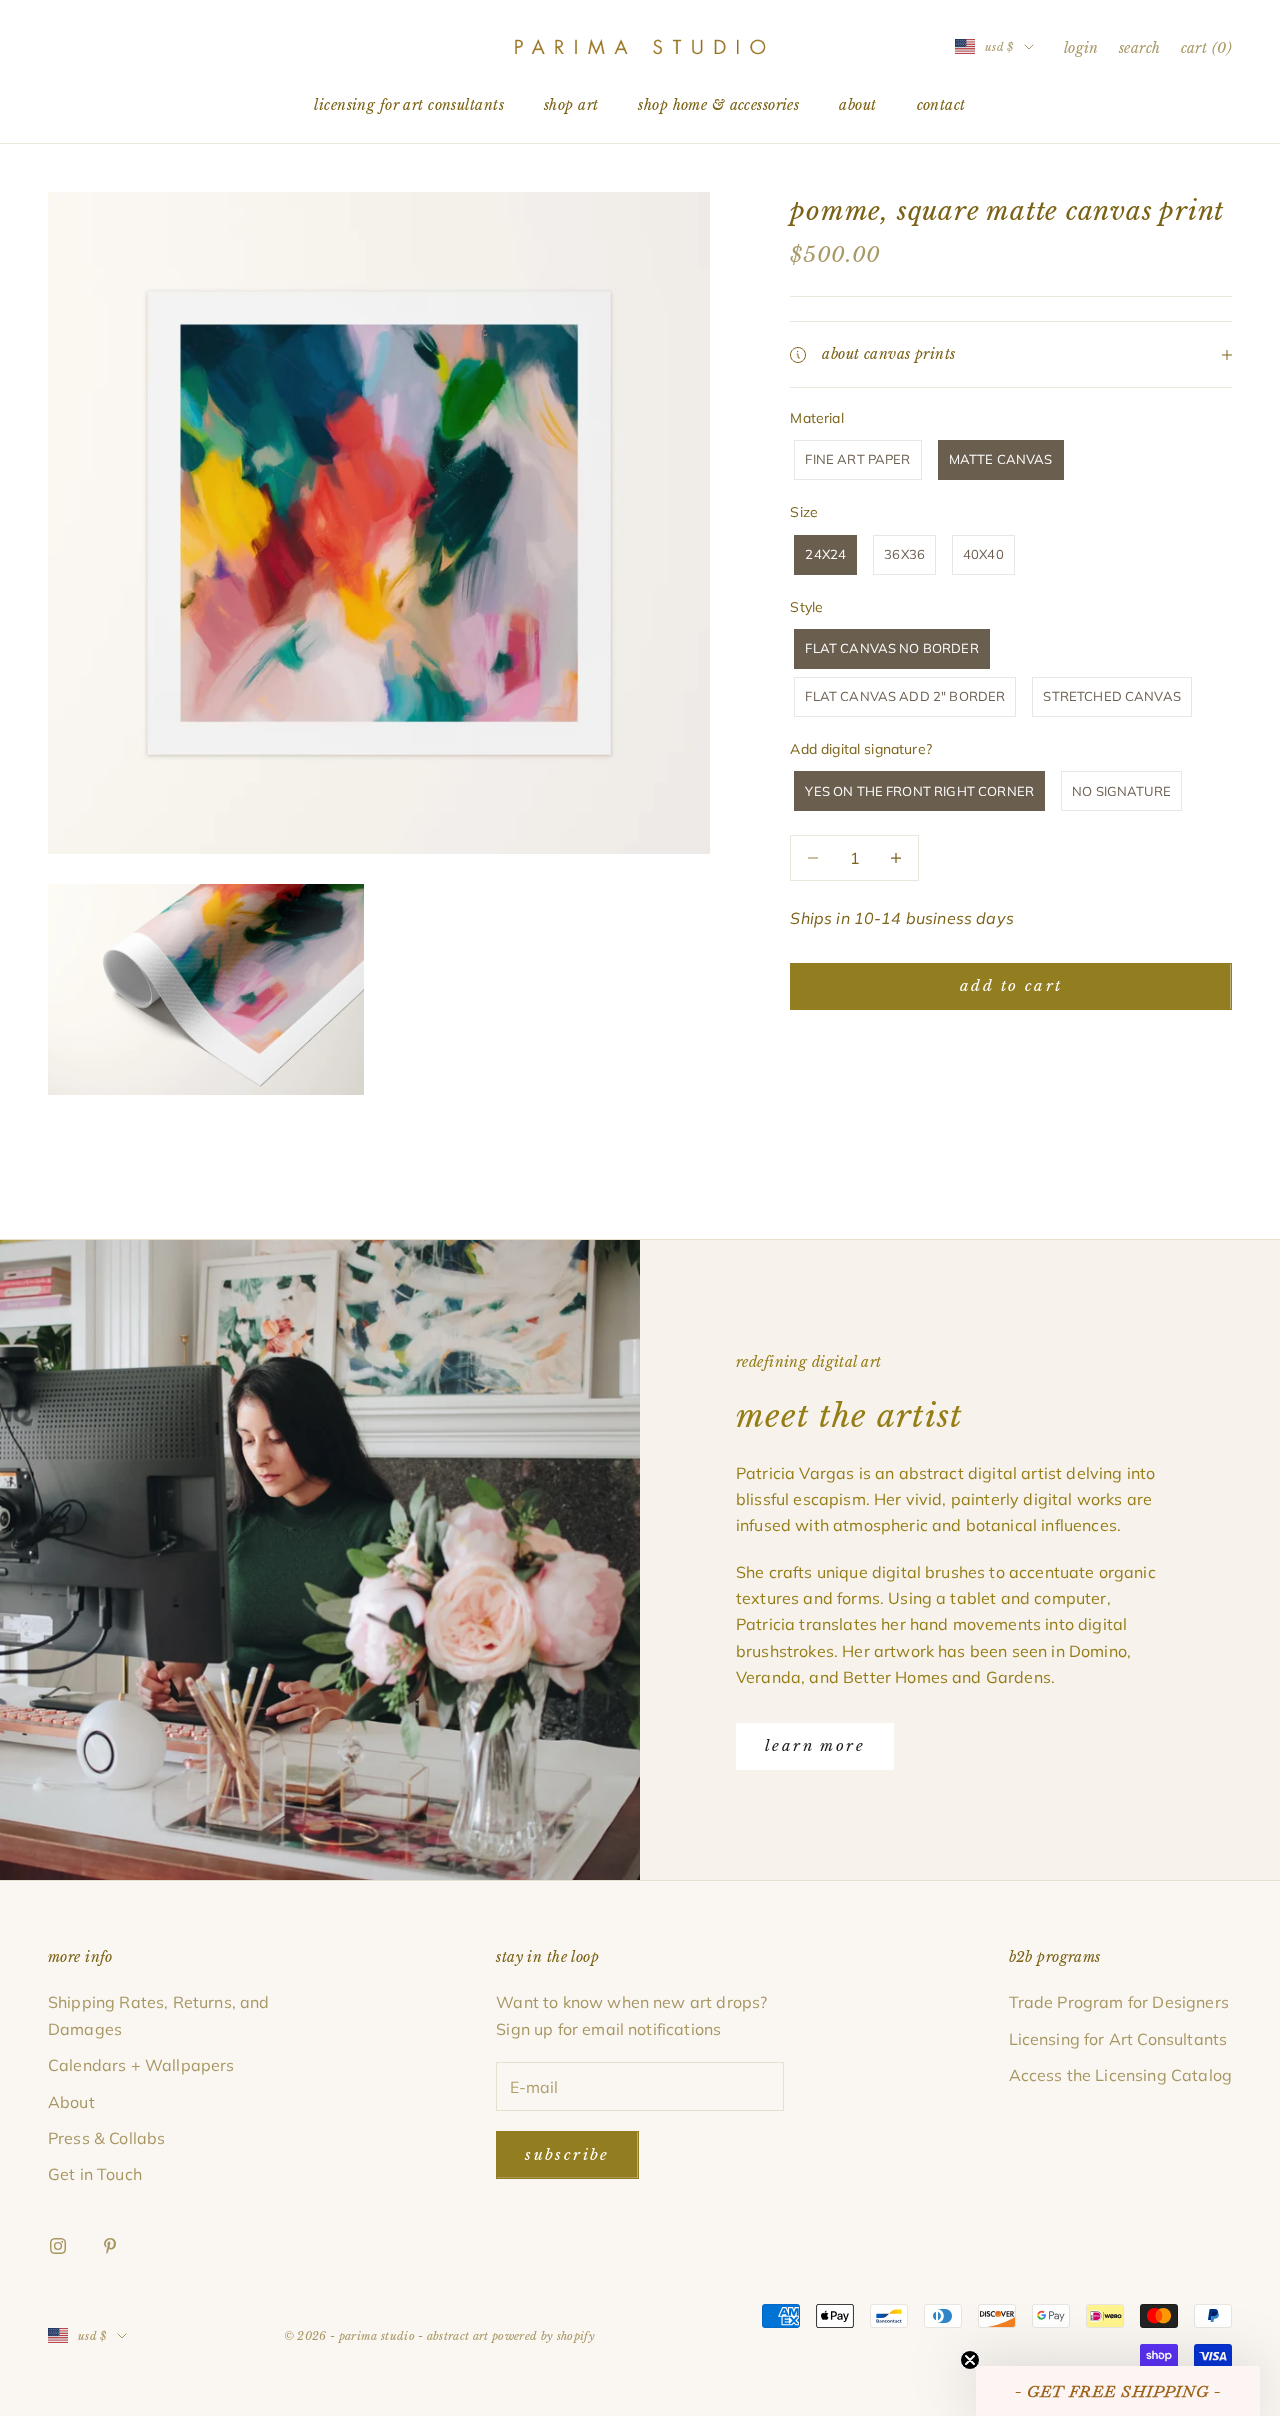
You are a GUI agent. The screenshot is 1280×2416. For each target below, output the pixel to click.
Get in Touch (95, 2174)
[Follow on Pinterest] (110, 2246)
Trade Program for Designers (1119, 2002)
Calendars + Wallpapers (141, 2065)
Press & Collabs (106, 2138)
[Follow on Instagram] (58, 2246)
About (857, 105)
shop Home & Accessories (718, 105)
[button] (1118, 2391)
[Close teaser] (970, 2360)
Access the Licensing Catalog (1120, 2075)
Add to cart (1011, 985)
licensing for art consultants (409, 105)
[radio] (855, 460)
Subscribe (567, 2154)
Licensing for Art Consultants (1118, 2039)
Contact (941, 105)
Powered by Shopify (543, 2336)
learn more (815, 1745)
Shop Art (571, 105)
